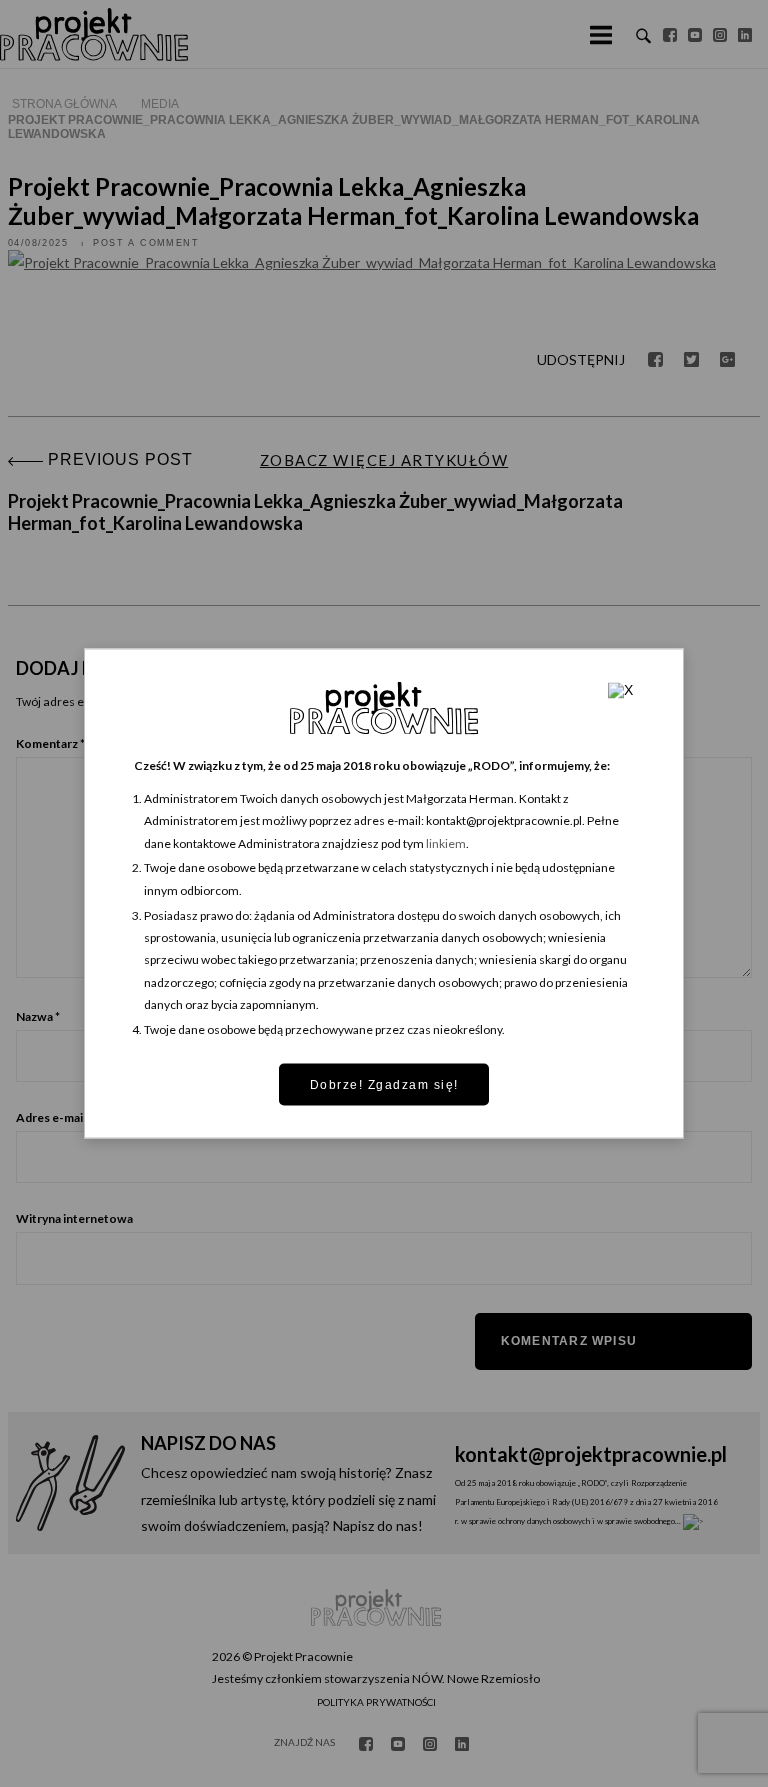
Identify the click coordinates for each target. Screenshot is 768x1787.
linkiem (446, 842)
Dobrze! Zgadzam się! (384, 1084)
